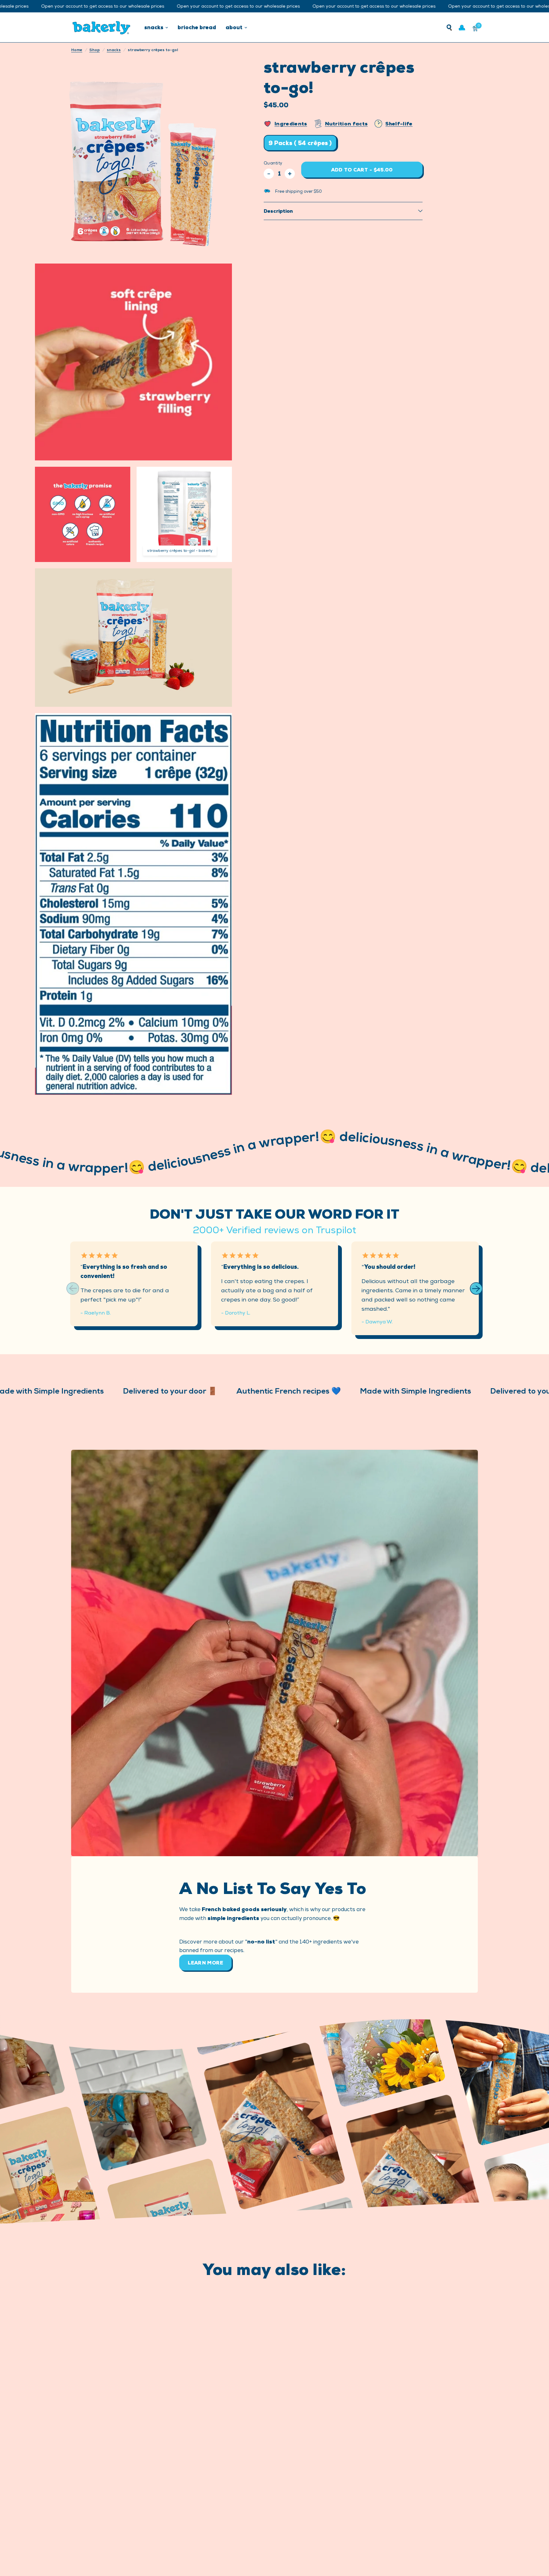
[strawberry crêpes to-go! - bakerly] (223, 475)
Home (77, 50)
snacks (154, 27)
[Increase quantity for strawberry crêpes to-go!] (290, 174)
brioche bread (197, 27)
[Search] (449, 27)
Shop (95, 50)
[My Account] (462, 27)
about (234, 27)
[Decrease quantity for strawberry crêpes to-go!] (269, 174)
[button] (476, 1288)
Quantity (273, 163)
